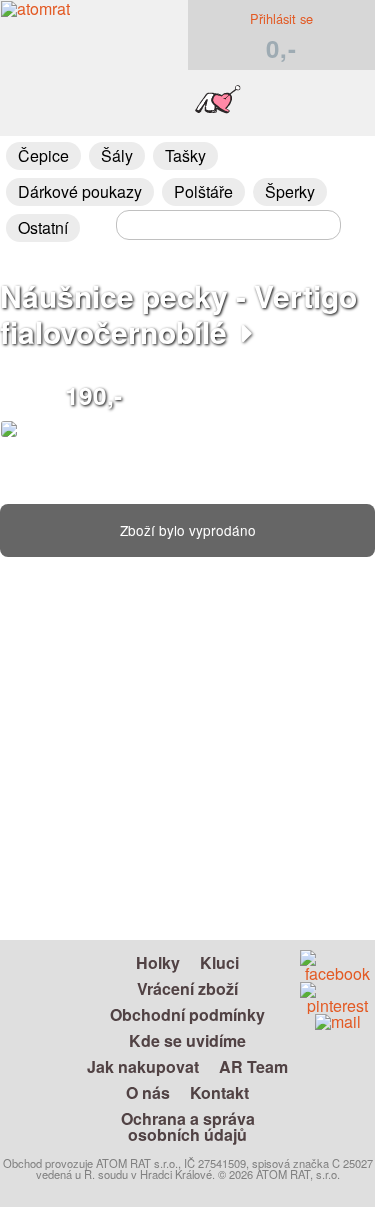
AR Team (253, 1066)
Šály (117, 155)
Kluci (219, 962)
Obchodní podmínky (187, 1014)
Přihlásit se (281, 18)
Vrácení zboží (187, 988)
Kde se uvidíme (187, 1040)
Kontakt (219, 1092)
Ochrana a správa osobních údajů (188, 1126)
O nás (148, 1092)
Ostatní (43, 227)
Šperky (290, 191)
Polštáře (203, 191)
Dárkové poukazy (80, 191)
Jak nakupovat (143, 1066)
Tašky (185, 155)
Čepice (43, 155)
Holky (158, 962)
